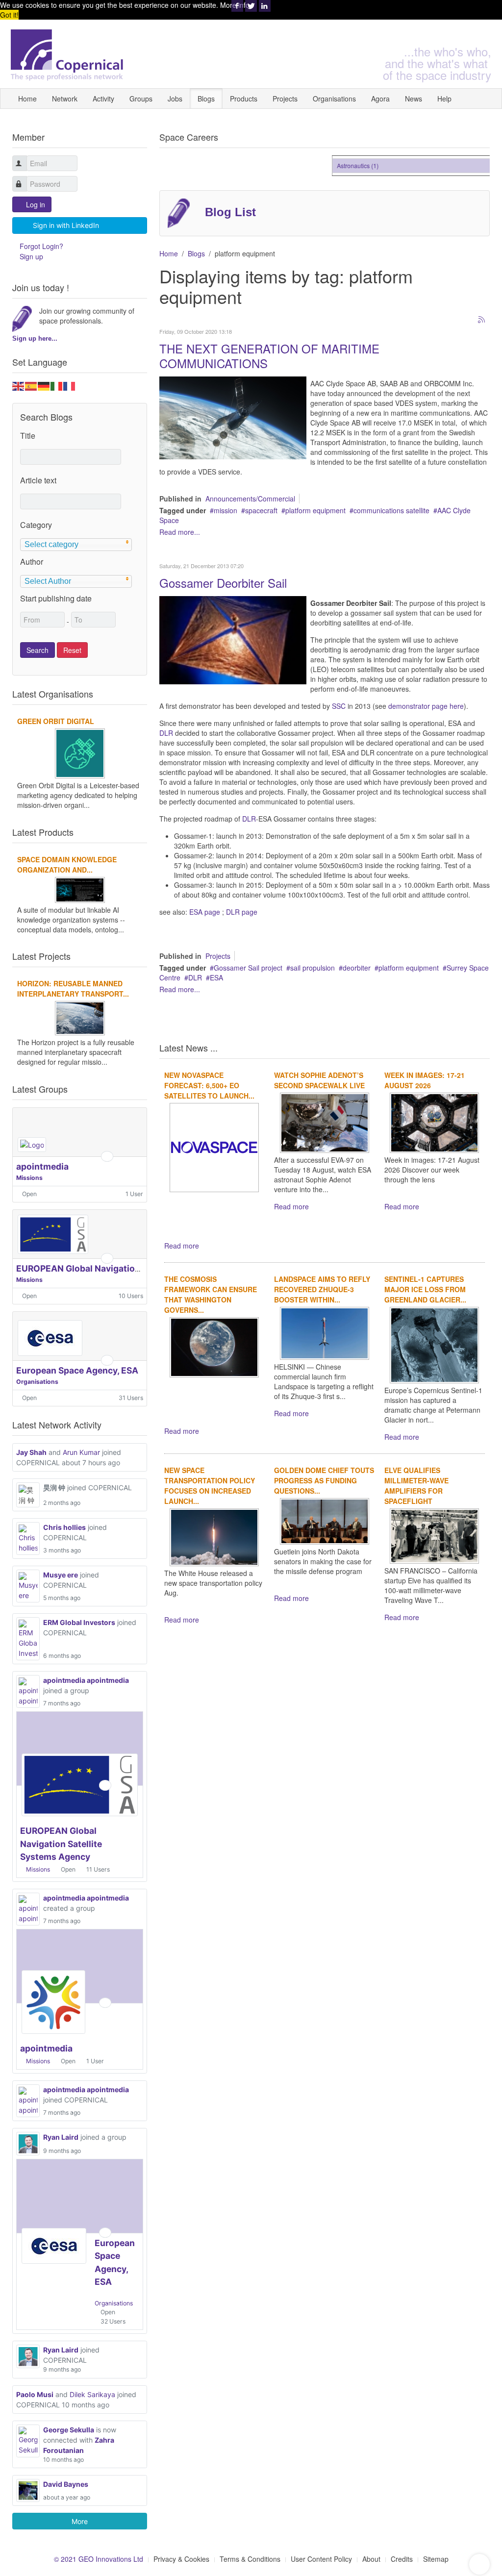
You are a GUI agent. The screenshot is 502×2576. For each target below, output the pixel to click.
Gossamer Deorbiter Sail (223, 583)
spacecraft (261, 510)
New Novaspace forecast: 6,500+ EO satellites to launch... (209, 1085)
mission (226, 510)
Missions (29, 1178)
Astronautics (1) (346, 165)
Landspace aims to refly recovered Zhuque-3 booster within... (322, 1289)
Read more (182, 1246)
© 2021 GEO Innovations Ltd (99, 2559)
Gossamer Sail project (248, 968)
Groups (141, 99)
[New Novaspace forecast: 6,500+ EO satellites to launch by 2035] (214, 1147)
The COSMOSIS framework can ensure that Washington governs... (211, 1294)
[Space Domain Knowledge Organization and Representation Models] (80, 889)
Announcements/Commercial (250, 499)
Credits (402, 2559)
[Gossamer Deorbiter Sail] (233, 639)
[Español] (31, 385)
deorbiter (357, 968)
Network (65, 99)
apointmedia (42, 1166)
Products (244, 99)
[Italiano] (57, 385)
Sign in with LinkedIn (66, 225)
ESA (216, 977)
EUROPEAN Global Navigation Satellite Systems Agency (132, 1268)
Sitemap (436, 2559)
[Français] (70, 385)
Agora (380, 99)
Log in (36, 204)
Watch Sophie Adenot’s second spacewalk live (319, 1080)
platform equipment (315, 510)
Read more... (180, 532)
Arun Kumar (81, 1452)
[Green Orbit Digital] (80, 752)
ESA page (205, 912)
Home (27, 99)
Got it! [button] (9, 15)
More (80, 2521)
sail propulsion (313, 968)
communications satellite (391, 510)
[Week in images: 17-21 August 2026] (434, 1122)
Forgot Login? (41, 246)
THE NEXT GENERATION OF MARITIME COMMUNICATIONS (269, 356)
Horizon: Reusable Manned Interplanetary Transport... (73, 988)
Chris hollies (64, 1527)
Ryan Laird (61, 2137)
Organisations (334, 99)
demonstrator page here (426, 706)
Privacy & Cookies (181, 2559)
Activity (103, 99)
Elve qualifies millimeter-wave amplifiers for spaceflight (416, 1486)
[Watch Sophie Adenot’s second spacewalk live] (325, 1122)
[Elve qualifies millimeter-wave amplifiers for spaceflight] (434, 1535)
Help (444, 99)
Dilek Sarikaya (92, 2394)
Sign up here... (35, 338)
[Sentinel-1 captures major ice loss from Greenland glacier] (434, 1344)
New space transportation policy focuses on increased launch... (210, 1486)
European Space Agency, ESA (77, 1370)
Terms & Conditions (250, 2559)
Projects (285, 99)
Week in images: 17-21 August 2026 (425, 1080)
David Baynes (66, 2484)
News (414, 99)
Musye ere (61, 1575)
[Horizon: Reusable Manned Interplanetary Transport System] (80, 1017)
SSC (340, 706)
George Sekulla (69, 2430)
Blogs (206, 99)
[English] (19, 385)
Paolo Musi (35, 2394)
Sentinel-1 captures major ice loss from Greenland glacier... (425, 1289)
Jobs (175, 99)
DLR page (242, 912)
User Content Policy (321, 2559)
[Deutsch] (44, 385)
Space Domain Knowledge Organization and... (67, 864)
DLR (166, 733)
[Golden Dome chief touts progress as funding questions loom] (325, 1520)
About (371, 2559)
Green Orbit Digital (56, 721)
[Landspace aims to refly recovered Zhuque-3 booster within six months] (325, 1332)
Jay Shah (31, 1452)
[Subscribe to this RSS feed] (482, 320)
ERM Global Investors (79, 1622)
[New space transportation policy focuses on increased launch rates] (214, 1536)
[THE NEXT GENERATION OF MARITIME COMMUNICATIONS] (233, 417)
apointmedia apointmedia (86, 1680)
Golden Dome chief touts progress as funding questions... (324, 1480)
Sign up (31, 256)
